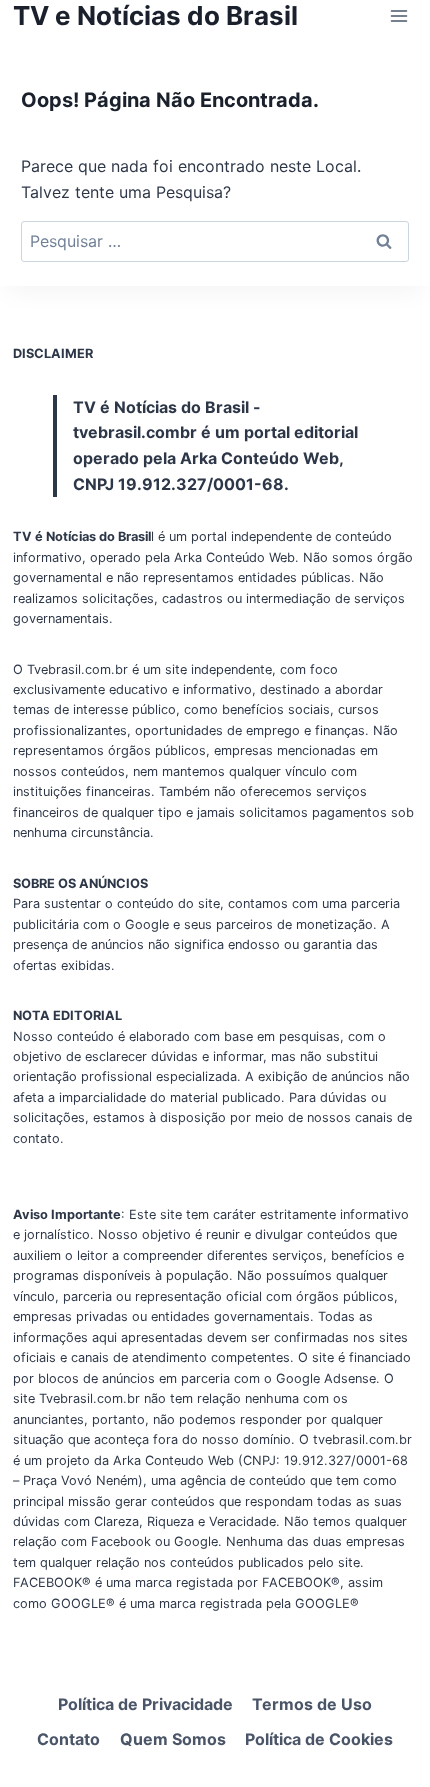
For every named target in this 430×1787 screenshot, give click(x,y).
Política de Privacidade (145, 1704)
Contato (68, 1739)
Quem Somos (173, 1739)
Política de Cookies (319, 1739)
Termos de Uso (312, 1704)
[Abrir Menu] (398, 15)
